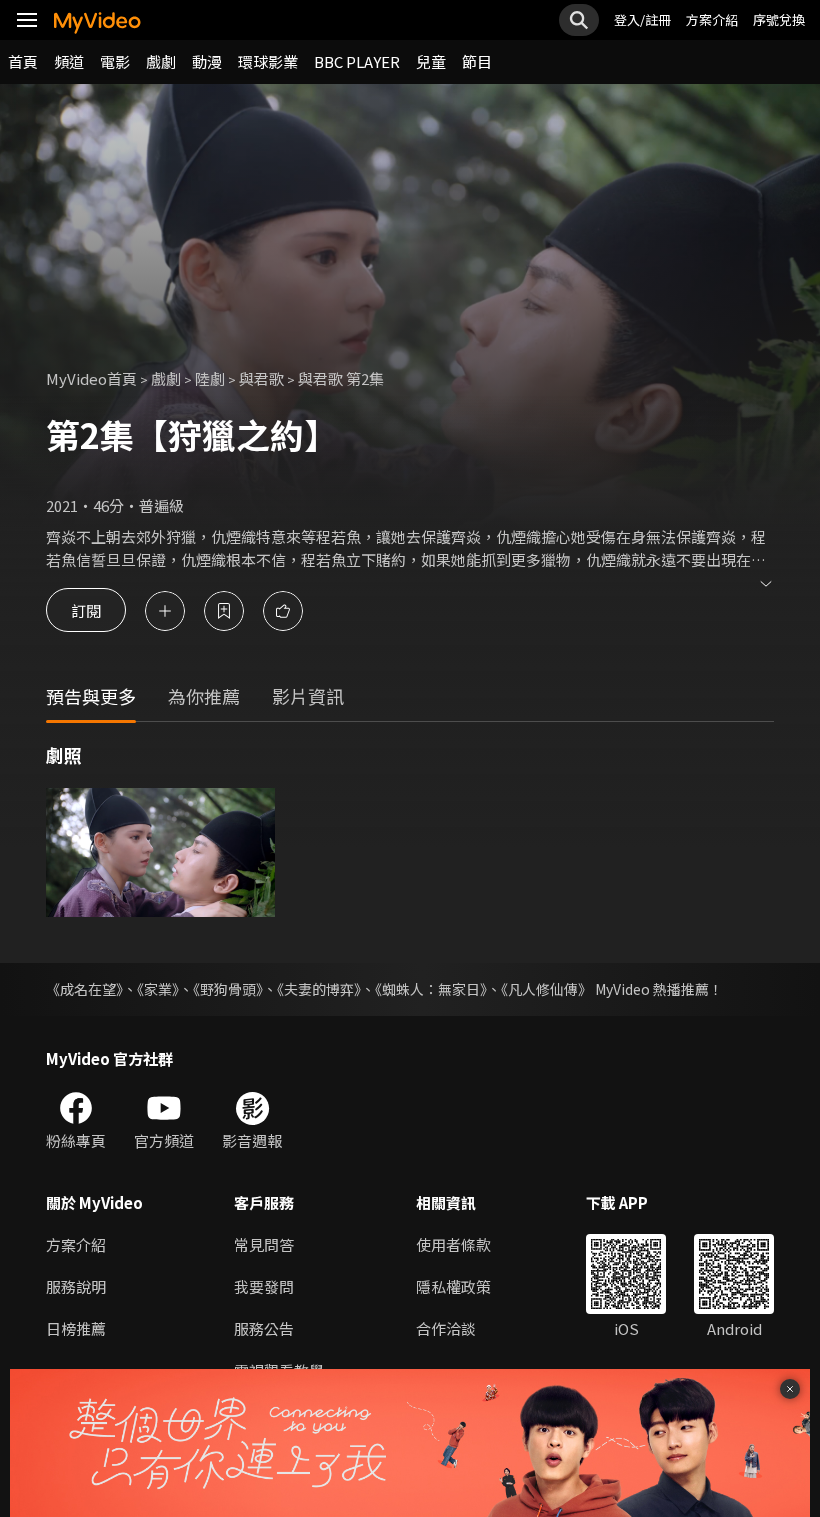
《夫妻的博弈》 (319, 989)
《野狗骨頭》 (228, 989)
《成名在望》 (84, 989)
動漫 (207, 61)
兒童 (431, 61)
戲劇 (161, 61)
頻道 (69, 61)
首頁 (23, 61)
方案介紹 (712, 19)
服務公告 (264, 1328)
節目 (477, 61)
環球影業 (268, 61)
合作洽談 (446, 1328)
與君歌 (261, 378)
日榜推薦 (76, 1328)
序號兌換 (779, 19)
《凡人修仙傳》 (546, 989)
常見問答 (264, 1244)
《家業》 (158, 989)
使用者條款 (453, 1244)
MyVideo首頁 (91, 378)
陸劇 (210, 378)
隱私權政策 (453, 1286)
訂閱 (86, 610)
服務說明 (76, 1286)
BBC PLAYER (357, 61)
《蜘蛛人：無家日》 (431, 989)
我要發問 (264, 1286)
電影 (115, 61)
